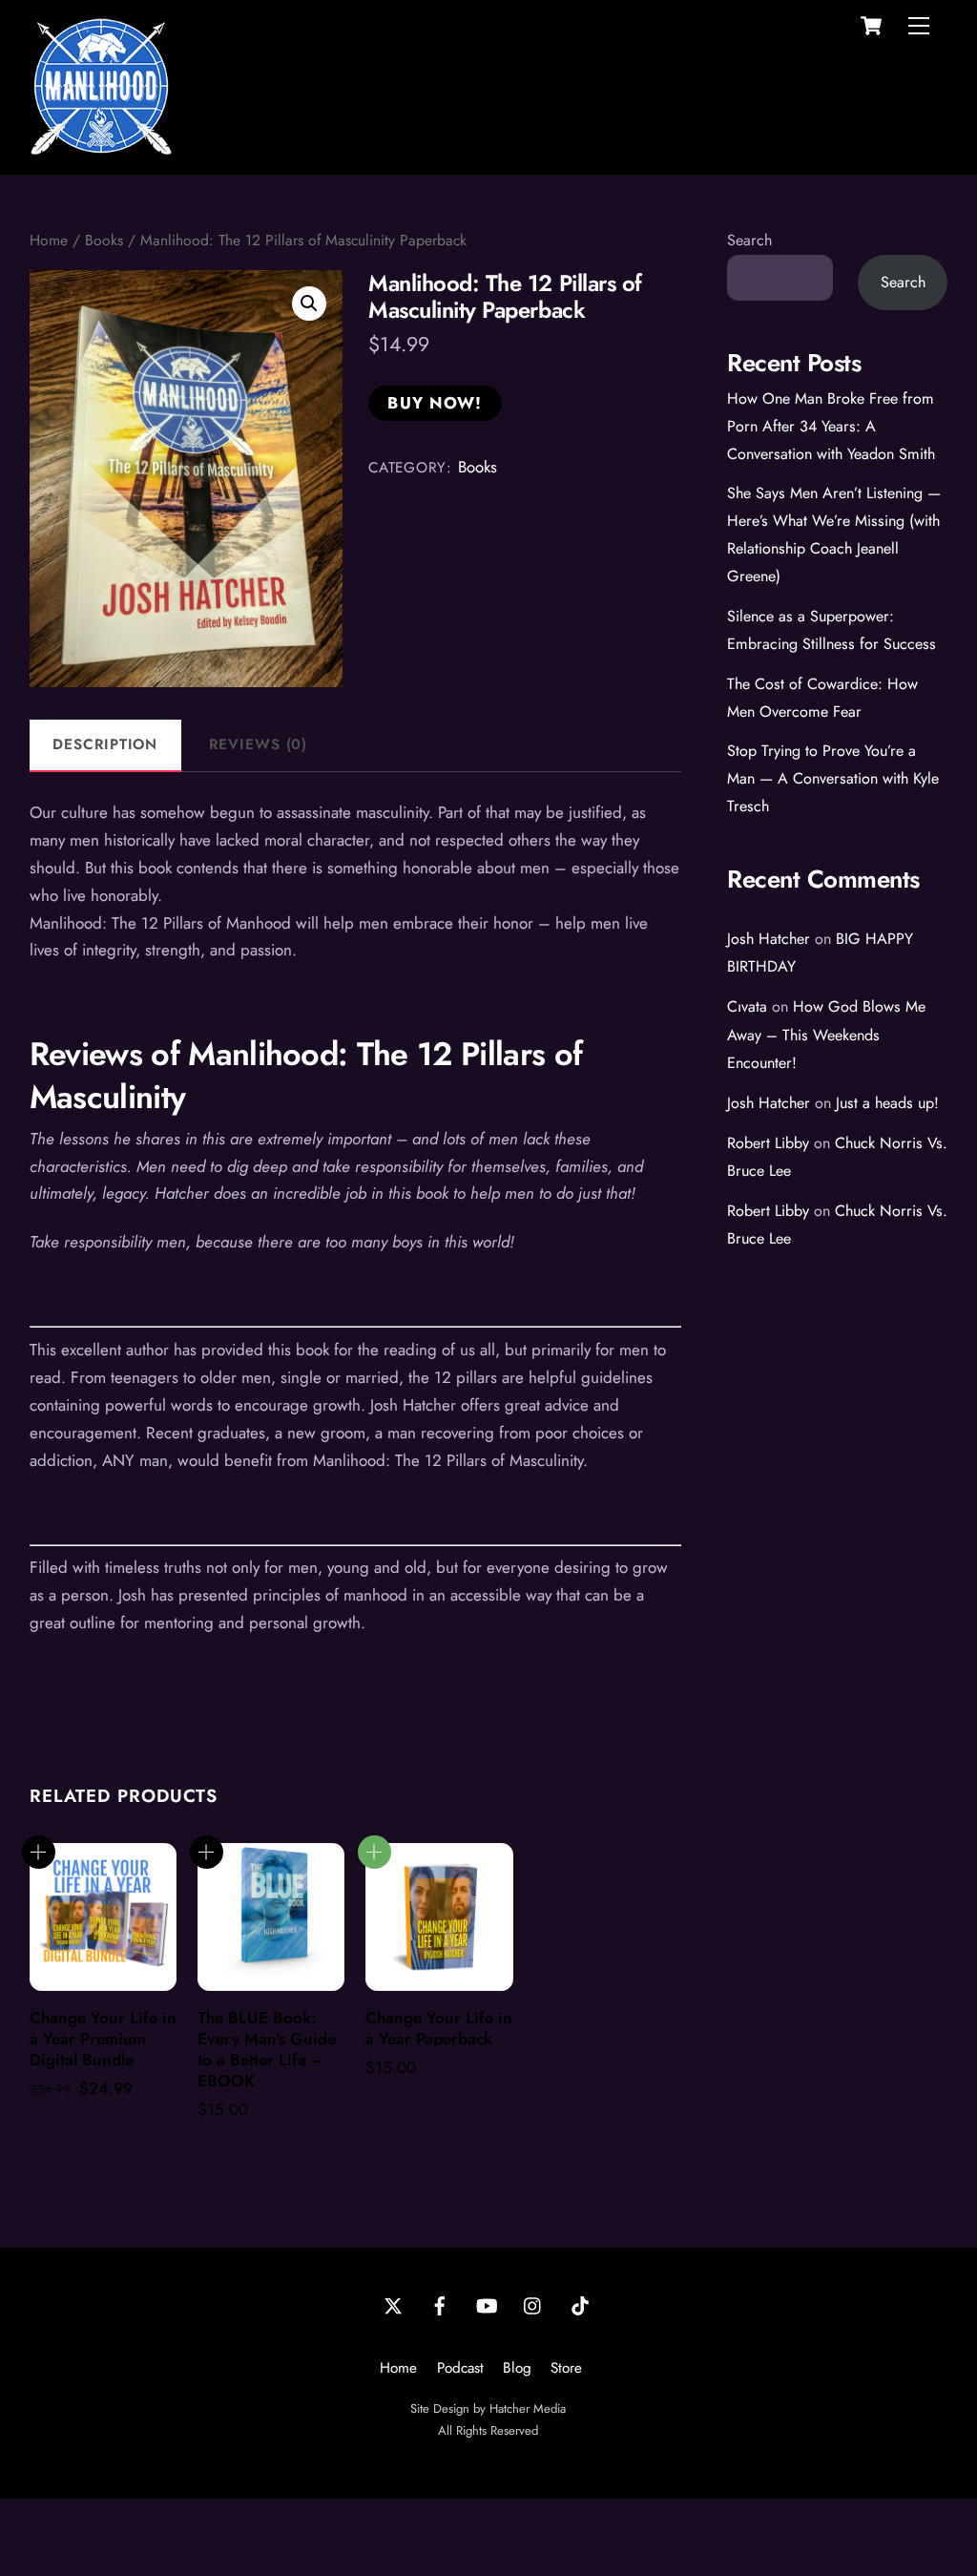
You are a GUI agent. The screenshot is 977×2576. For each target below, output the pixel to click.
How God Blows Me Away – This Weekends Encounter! (826, 1034)
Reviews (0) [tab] (258, 744)
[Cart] (871, 26)
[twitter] (393, 2304)
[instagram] (533, 2304)
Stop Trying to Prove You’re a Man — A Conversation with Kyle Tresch (833, 778)
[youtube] (487, 2304)
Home (49, 240)
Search (749, 240)
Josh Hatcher (769, 939)
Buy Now (374, 1852)
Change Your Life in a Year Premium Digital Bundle (103, 2039)
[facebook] (440, 2304)
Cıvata (747, 1006)
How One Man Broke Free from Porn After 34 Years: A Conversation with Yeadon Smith (831, 426)
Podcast (460, 2368)
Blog (517, 2368)
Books (104, 240)
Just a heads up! (887, 1103)
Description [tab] (105, 744)
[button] (309, 304)
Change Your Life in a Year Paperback (439, 2028)
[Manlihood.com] (101, 149)
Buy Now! (435, 403)
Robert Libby (768, 1143)
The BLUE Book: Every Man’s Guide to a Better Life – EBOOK (267, 2049)
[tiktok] (580, 2304)
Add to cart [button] (39, 1852)
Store (566, 2368)
